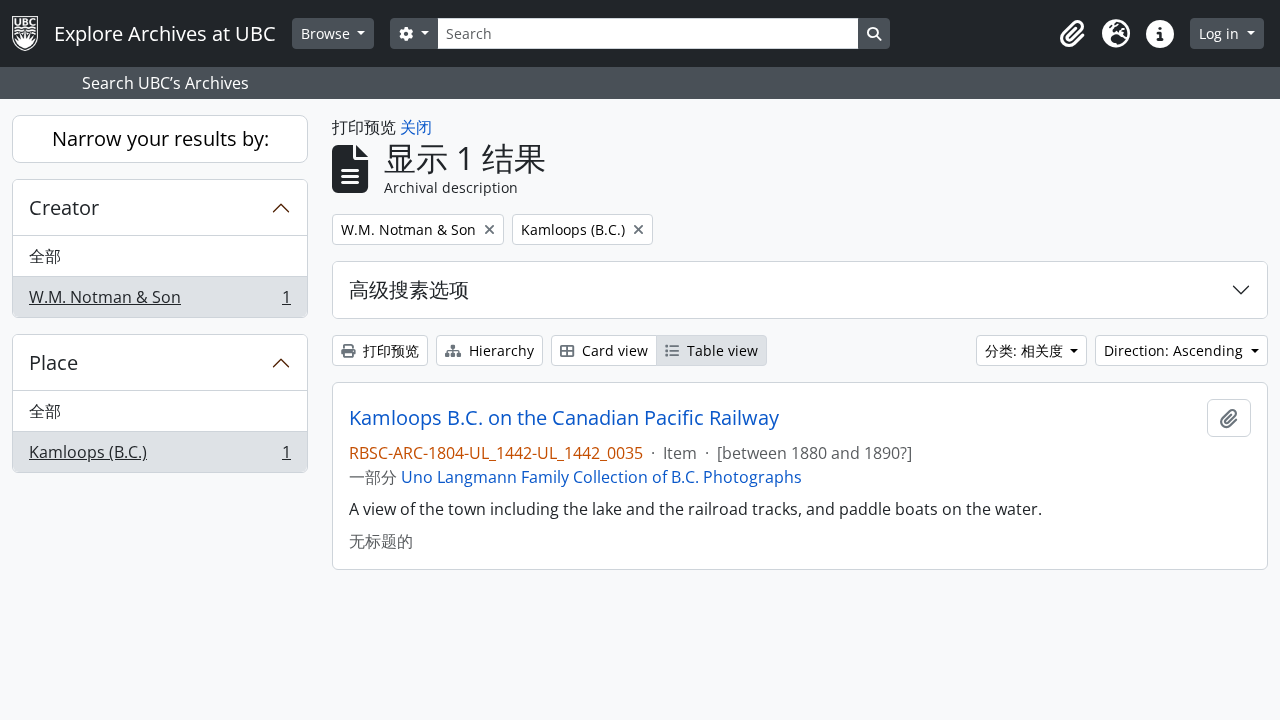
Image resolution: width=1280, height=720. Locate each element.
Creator (64, 207)
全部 (45, 256)
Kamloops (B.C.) (159, 456)
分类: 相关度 (1026, 350)
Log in (1221, 33)
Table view (720, 350)
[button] (1072, 34)
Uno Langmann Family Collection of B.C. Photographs (601, 477)
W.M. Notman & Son (159, 301)
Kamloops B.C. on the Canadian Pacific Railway (564, 418)
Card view (613, 350)
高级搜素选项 (409, 289)
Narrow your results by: (160, 138)
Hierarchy (499, 350)
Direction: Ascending (1175, 350)
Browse (327, 33)
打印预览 (389, 350)
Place (53, 362)
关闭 (416, 127)
